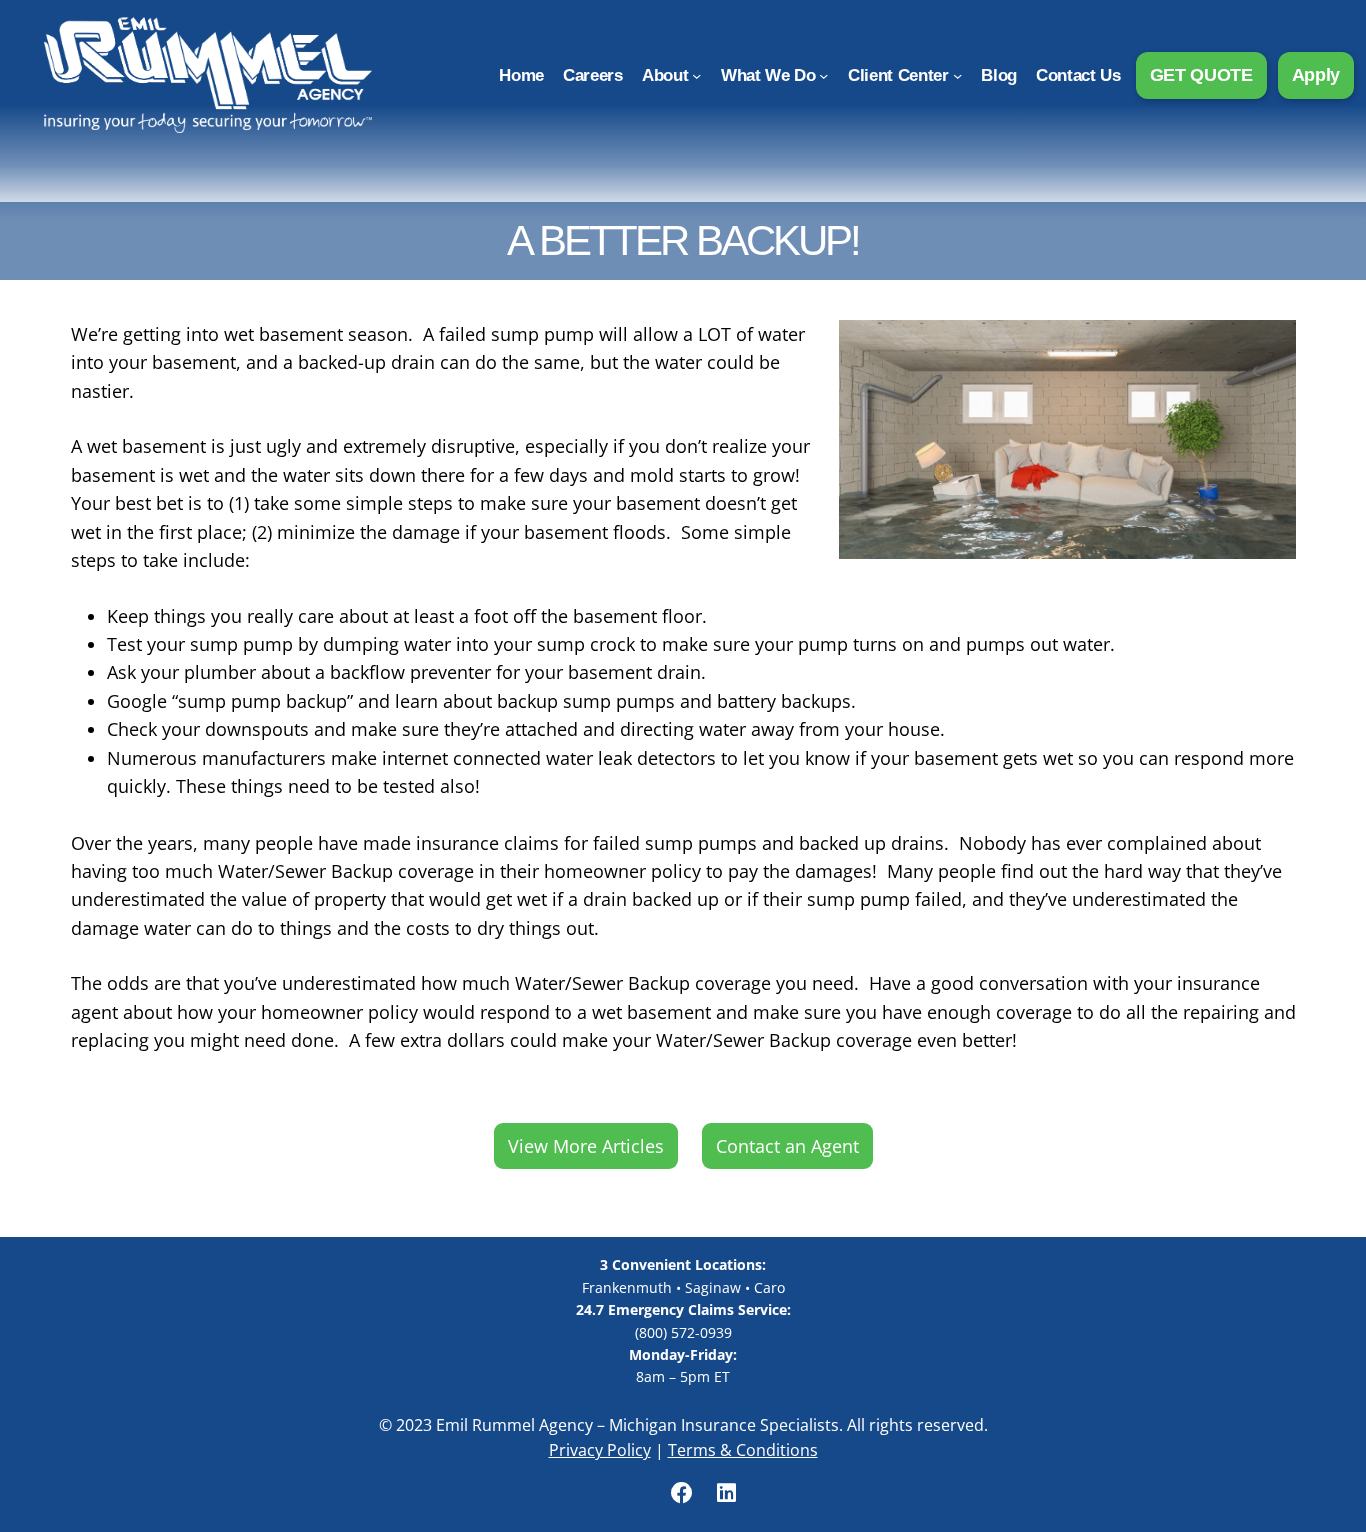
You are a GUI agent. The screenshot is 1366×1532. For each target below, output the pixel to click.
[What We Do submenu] (823, 74)
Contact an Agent (787, 1146)
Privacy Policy (600, 1450)
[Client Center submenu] (957, 74)
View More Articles (586, 1146)
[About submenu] (696, 74)
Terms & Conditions (743, 1450)
